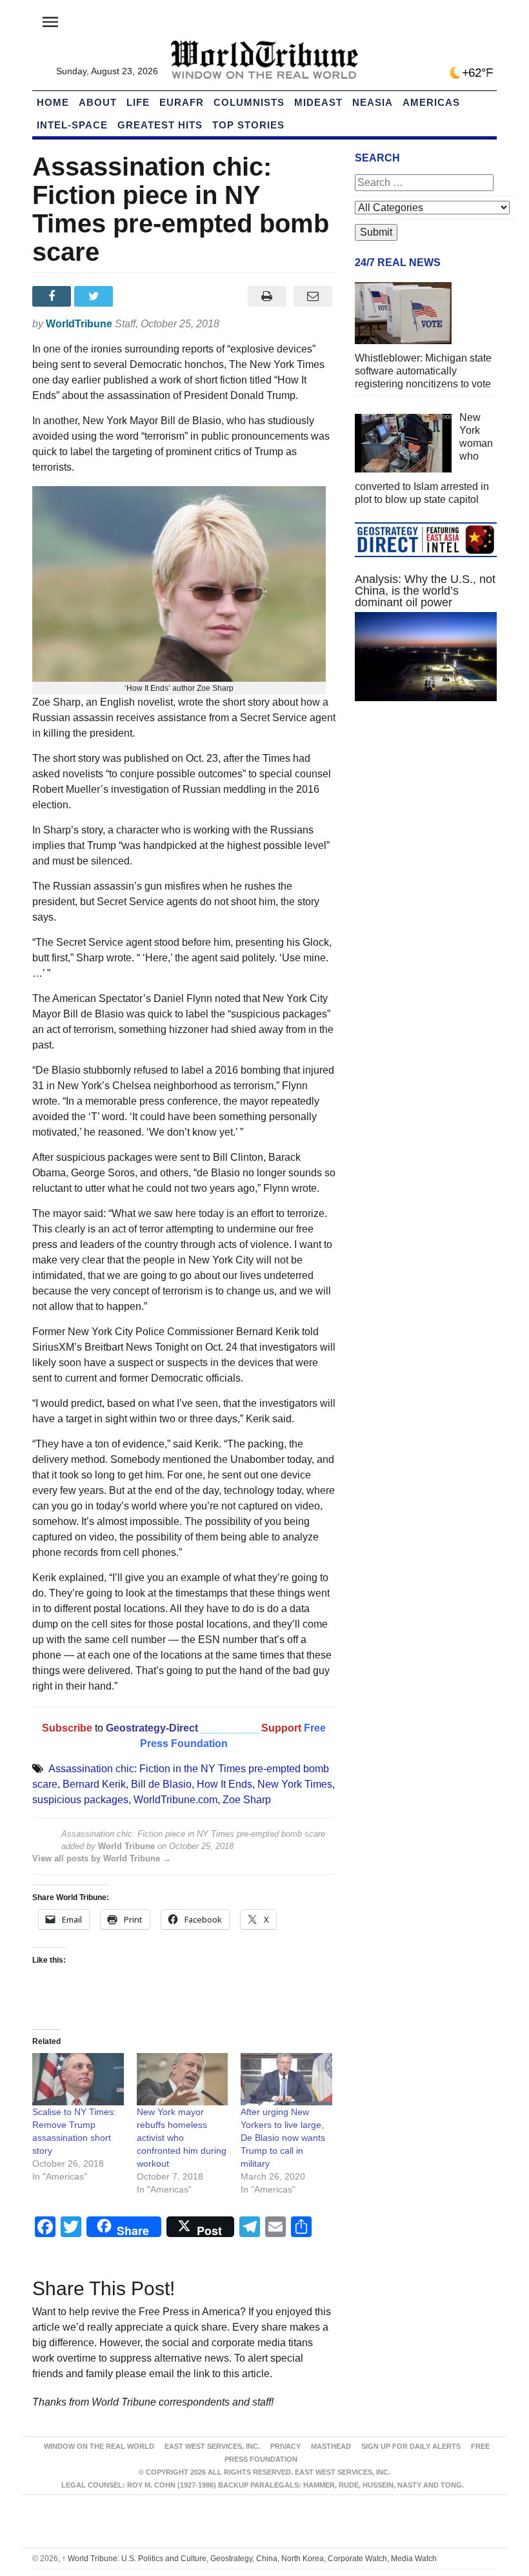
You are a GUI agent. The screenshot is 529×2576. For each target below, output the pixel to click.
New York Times (295, 1784)
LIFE (138, 102)
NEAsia (373, 102)
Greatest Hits (160, 125)
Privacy (285, 2446)
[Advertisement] (426, 808)
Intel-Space (72, 125)
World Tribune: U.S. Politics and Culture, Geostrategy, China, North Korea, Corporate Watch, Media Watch (249, 2559)
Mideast (318, 102)
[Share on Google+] (138, 296)
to (99, 1728)
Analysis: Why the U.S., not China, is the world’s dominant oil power (425, 591)
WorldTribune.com (175, 1800)
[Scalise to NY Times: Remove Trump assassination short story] (78, 2079)
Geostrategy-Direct (151, 1728)
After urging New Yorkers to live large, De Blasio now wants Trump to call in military (283, 2138)
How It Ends (225, 1784)
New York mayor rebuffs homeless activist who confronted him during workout (182, 2138)
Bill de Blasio (161, 1784)
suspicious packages (80, 1800)
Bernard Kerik (94, 1784)
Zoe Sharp (247, 1800)
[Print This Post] (267, 296)
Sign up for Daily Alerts (411, 2446)
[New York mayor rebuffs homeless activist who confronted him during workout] (183, 2079)
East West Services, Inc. (212, 2446)
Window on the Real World (99, 2446)
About (98, 102)
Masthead (331, 2446)
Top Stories (248, 125)
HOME (53, 102)
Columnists (249, 102)
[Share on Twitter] (95, 296)
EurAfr (182, 102)
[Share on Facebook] (53, 296)
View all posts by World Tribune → (102, 1858)
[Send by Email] (313, 296)
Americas (431, 102)
